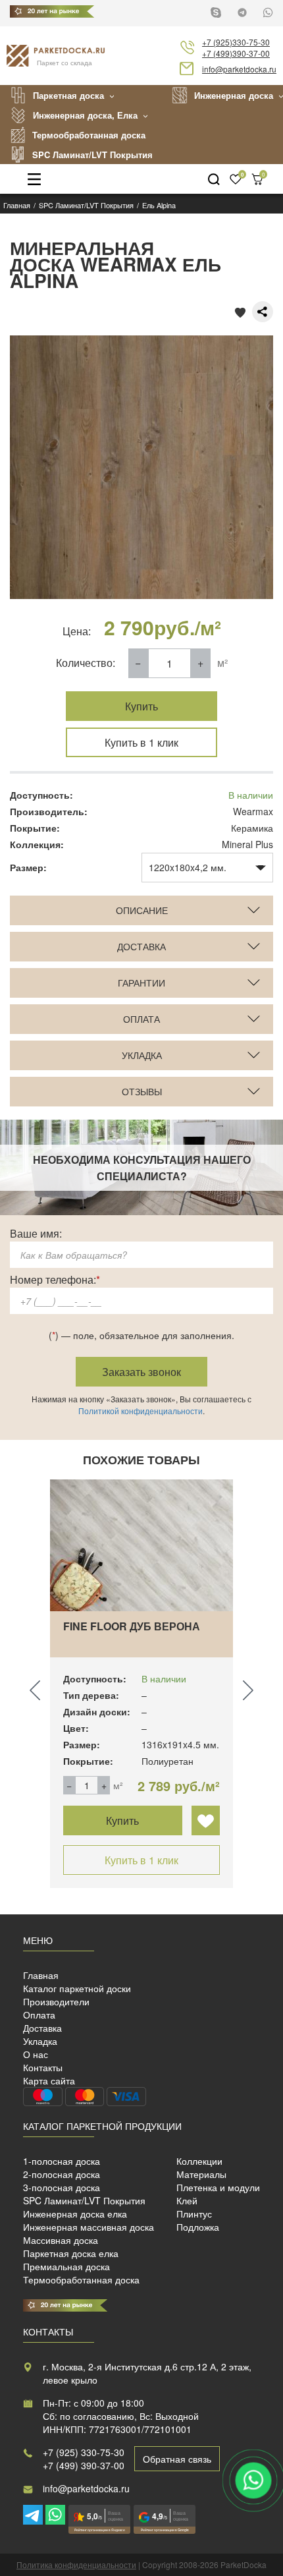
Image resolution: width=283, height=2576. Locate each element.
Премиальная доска (66, 2266)
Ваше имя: (36, 1233)
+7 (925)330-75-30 (236, 42)
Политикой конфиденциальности (141, 1411)
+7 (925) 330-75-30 (84, 2452)
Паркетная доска (68, 95)
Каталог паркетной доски (77, 1988)
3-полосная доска (62, 2187)
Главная (41, 1975)
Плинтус (194, 2214)
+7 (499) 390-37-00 (84, 2465)
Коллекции (199, 2161)
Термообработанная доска (89, 135)
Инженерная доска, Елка (85, 115)
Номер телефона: (55, 1279)
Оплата (39, 2015)
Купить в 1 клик (141, 742)
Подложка (198, 2227)
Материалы (201, 2174)
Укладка (40, 2041)
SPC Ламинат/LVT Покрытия (92, 155)
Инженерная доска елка (75, 2214)
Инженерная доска (234, 95)
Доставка (42, 2028)
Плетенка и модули (218, 2187)
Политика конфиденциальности (76, 2564)
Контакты (43, 2067)
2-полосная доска (62, 2174)
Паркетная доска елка (71, 2253)
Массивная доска (61, 2240)
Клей (187, 2200)
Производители (56, 2001)
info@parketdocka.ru (239, 69)
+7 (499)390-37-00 (236, 53)
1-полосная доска (62, 2161)
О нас (36, 2054)
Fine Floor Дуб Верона (132, 1626)
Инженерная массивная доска (89, 2227)
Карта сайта (49, 2080)
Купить (141, 706)
